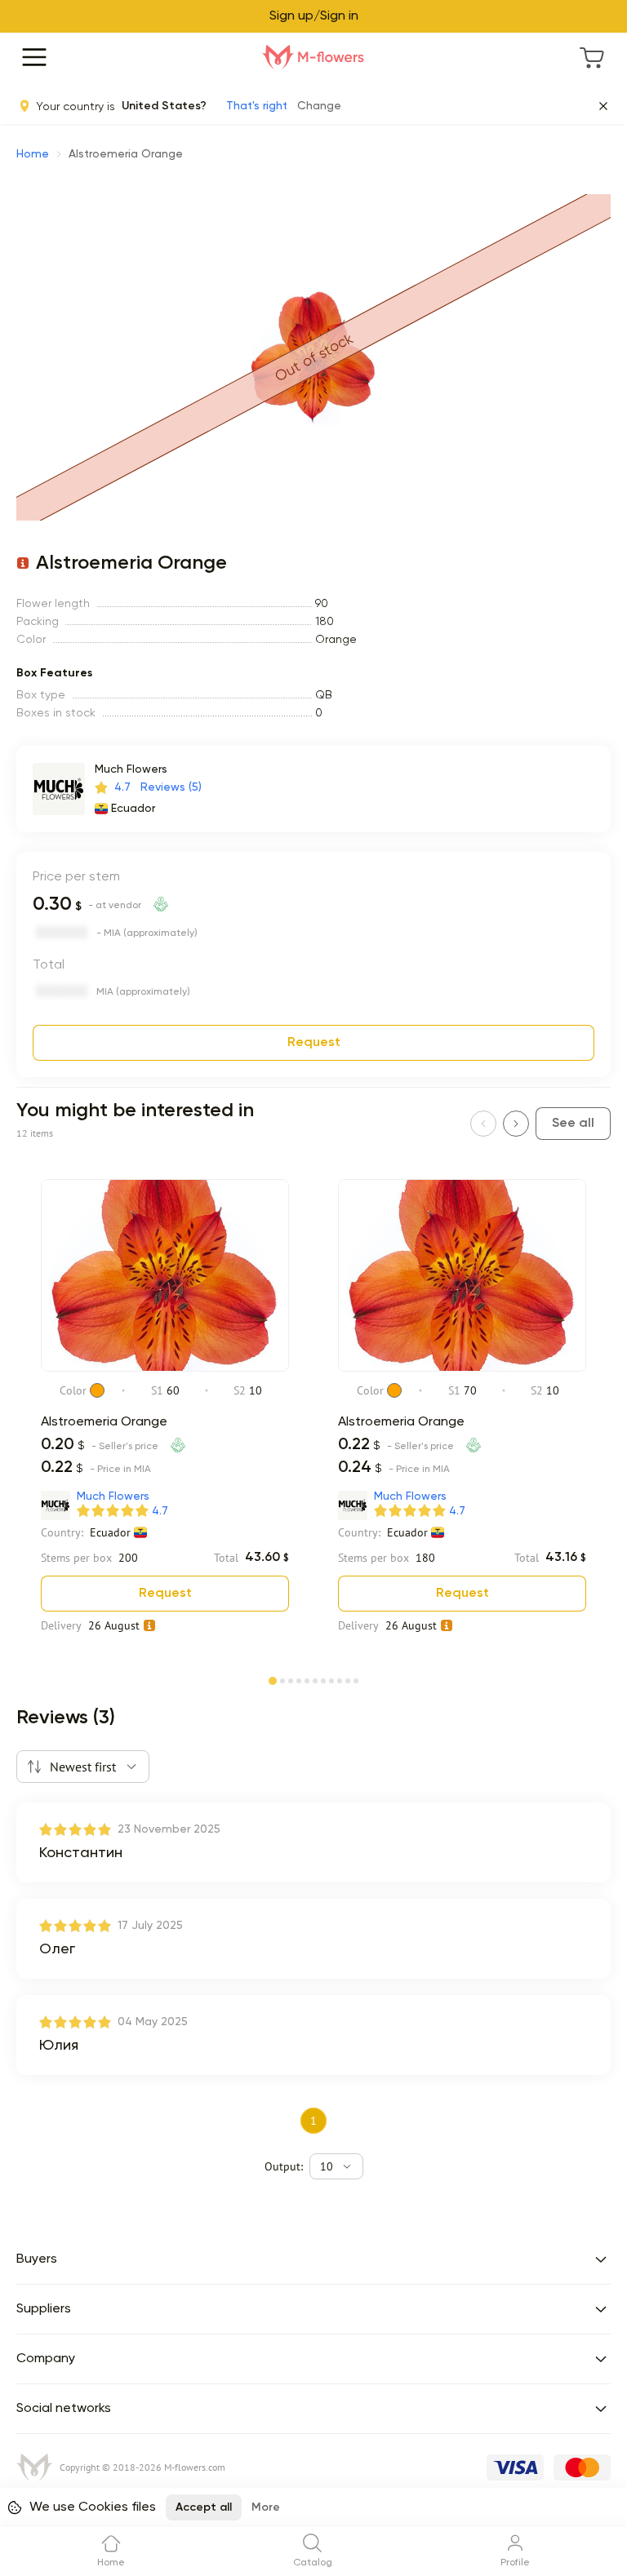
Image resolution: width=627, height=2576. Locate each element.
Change (319, 106)
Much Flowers (131, 769)
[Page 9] (340, 1679)
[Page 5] (307, 1679)
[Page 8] (331, 1679)
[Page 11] (356, 1679)
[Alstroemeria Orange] (165, 1368)
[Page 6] (315, 1679)
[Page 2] (282, 1679)
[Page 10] (348, 1679)
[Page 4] (299, 1679)
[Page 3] (291, 1679)
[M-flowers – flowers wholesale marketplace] (313, 57)
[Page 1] (273, 1678)
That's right (257, 106)
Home (33, 154)
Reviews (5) (171, 787)
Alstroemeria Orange (104, 1422)
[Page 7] (323, 1679)
